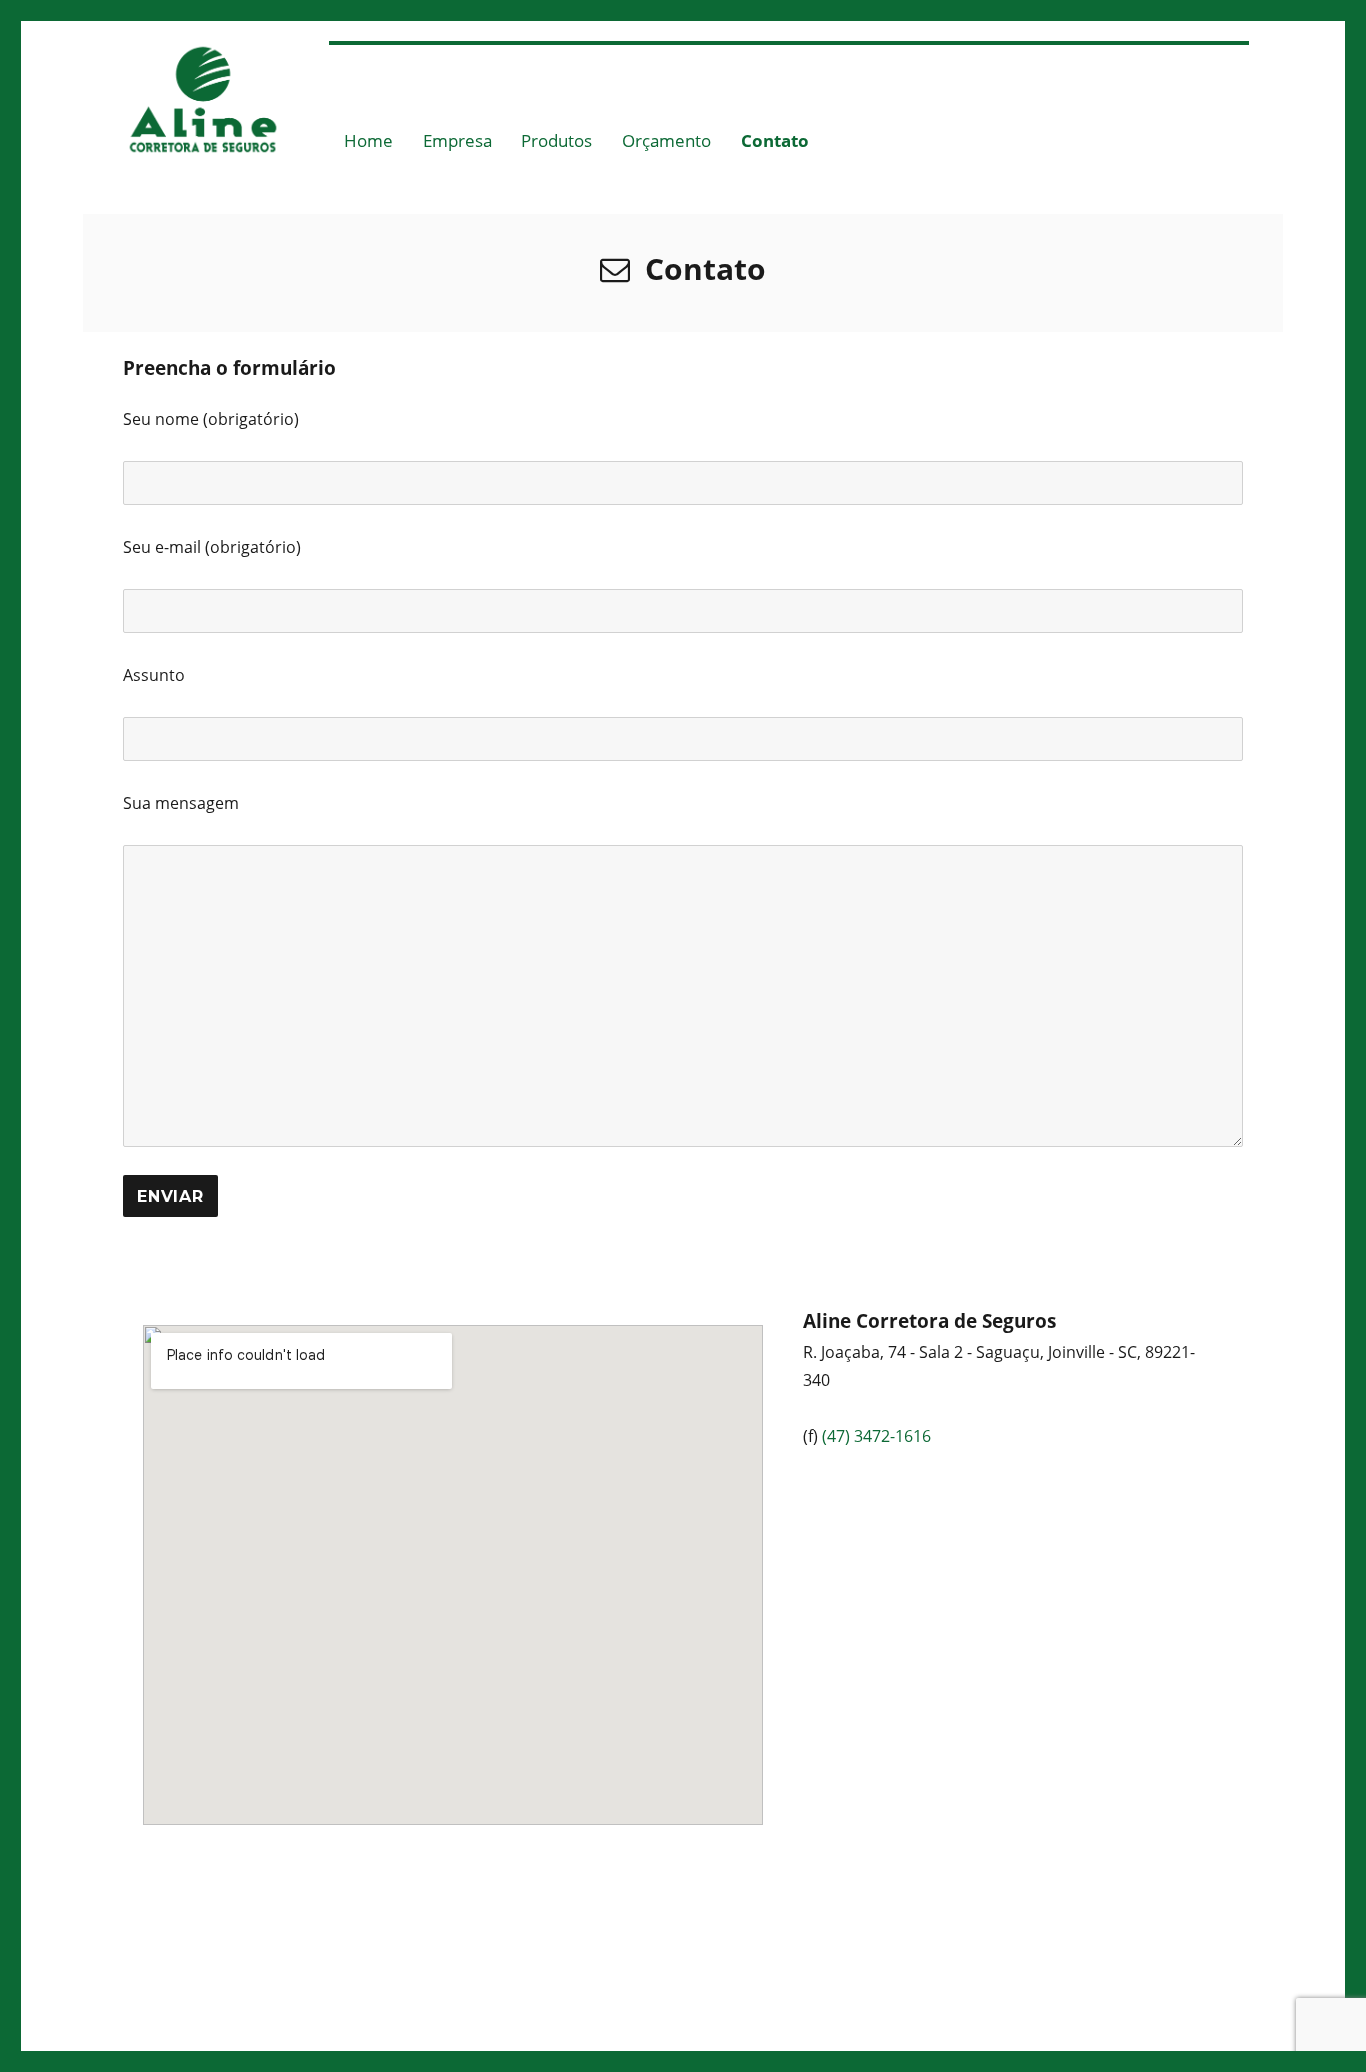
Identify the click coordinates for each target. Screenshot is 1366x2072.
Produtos (556, 140)
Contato (775, 140)
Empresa (457, 140)
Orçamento (666, 140)
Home (368, 140)
